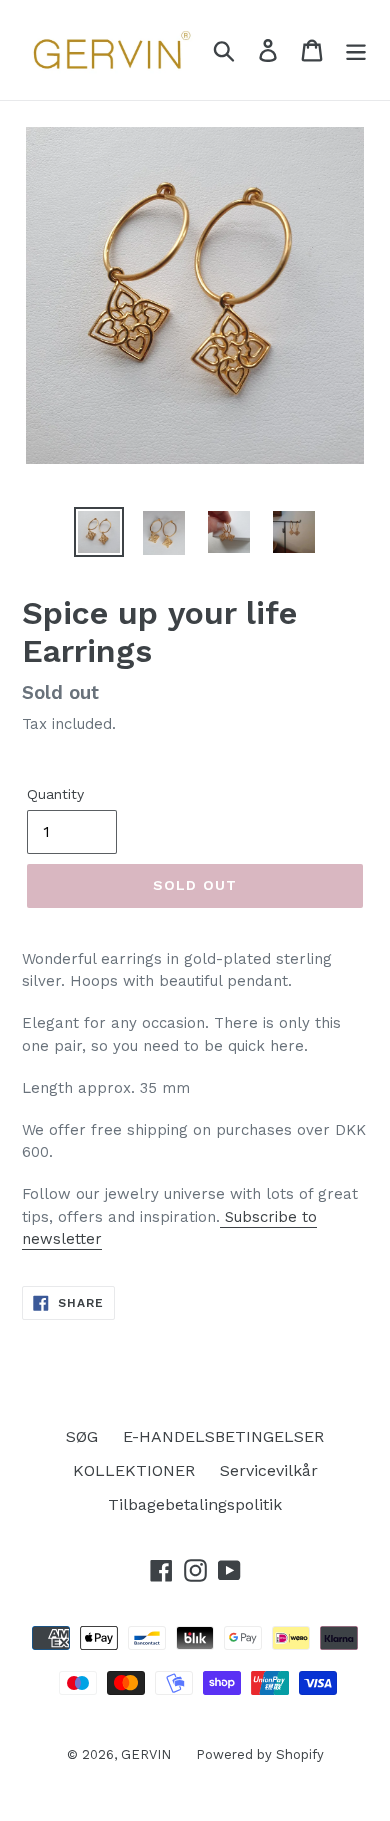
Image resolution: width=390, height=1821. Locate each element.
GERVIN (146, 1754)
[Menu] (356, 50)
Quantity (55, 794)
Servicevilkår (269, 1470)
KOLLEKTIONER (134, 1470)
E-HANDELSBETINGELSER (223, 1436)
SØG (82, 1436)
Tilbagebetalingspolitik (195, 1504)
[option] (99, 532)
